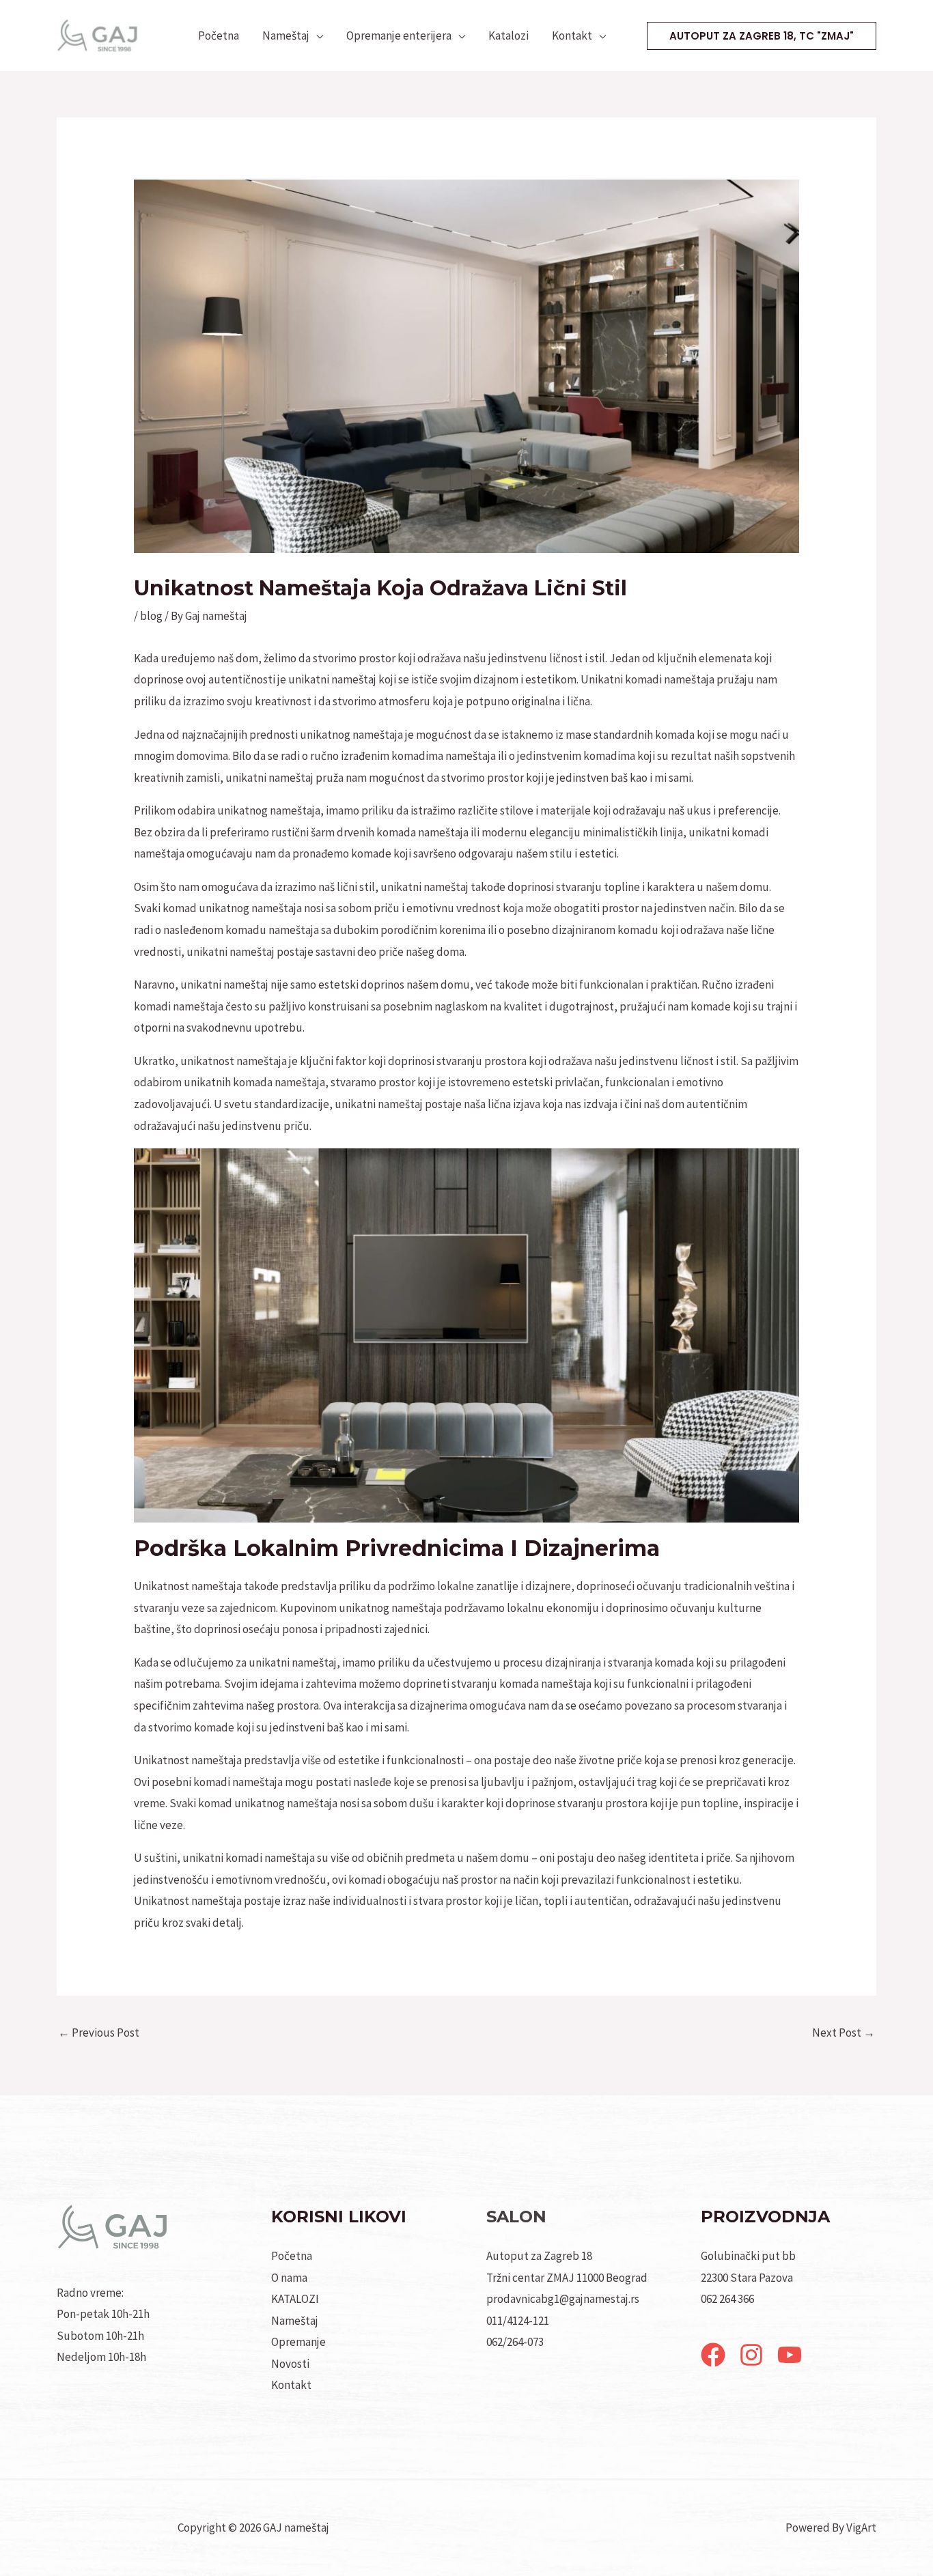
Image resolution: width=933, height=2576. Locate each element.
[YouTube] (790, 2355)
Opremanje (298, 2342)
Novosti (290, 2364)
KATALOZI (295, 2299)
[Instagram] (751, 2355)
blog (151, 616)
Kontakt (572, 36)
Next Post (844, 2033)
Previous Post (99, 2033)
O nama (289, 2278)
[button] (762, 36)
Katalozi (509, 36)
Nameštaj (286, 36)
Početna (219, 36)
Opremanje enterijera (399, 36)
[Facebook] (713, 2355)
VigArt (861, 2528)
